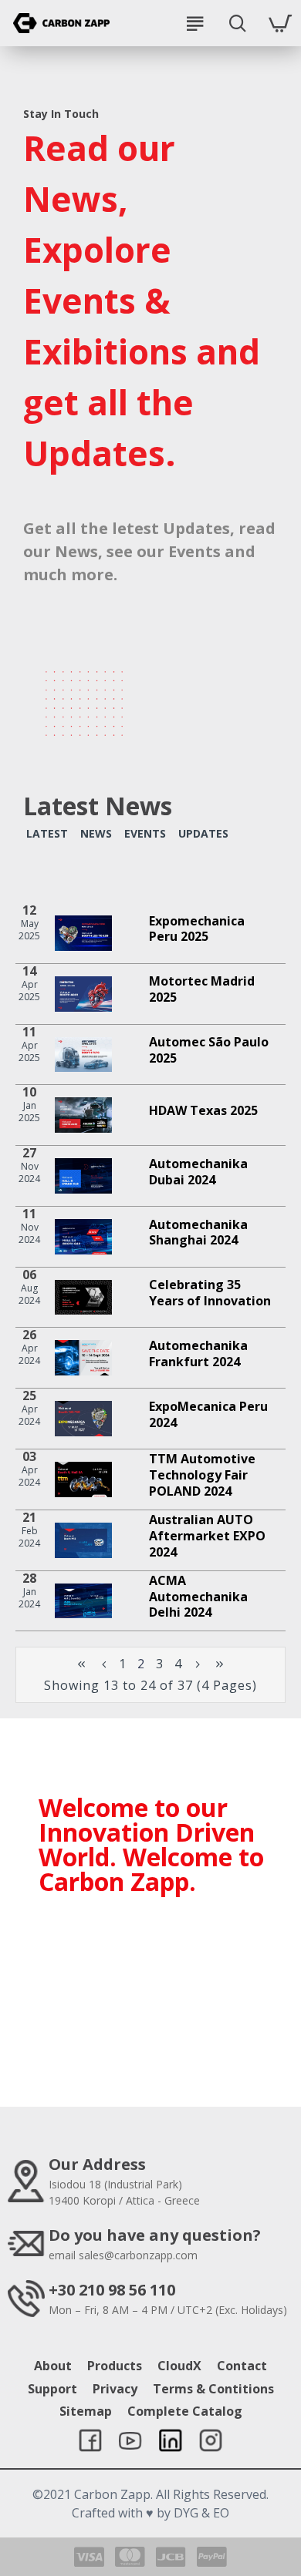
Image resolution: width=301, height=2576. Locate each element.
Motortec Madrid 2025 (202, 989)
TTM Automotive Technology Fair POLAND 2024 (202, 1475)
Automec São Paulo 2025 (209, 1050)
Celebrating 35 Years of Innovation (210, 1293)
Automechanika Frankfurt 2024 (198, 1354)
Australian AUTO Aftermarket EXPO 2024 (207, 1536)
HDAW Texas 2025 (203, 1111)
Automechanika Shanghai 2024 (198, 1233)
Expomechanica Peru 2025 (197, 929)
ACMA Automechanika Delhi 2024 (198, 1597)
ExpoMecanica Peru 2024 (208, 1415)
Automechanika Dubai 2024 (198, 1172)
